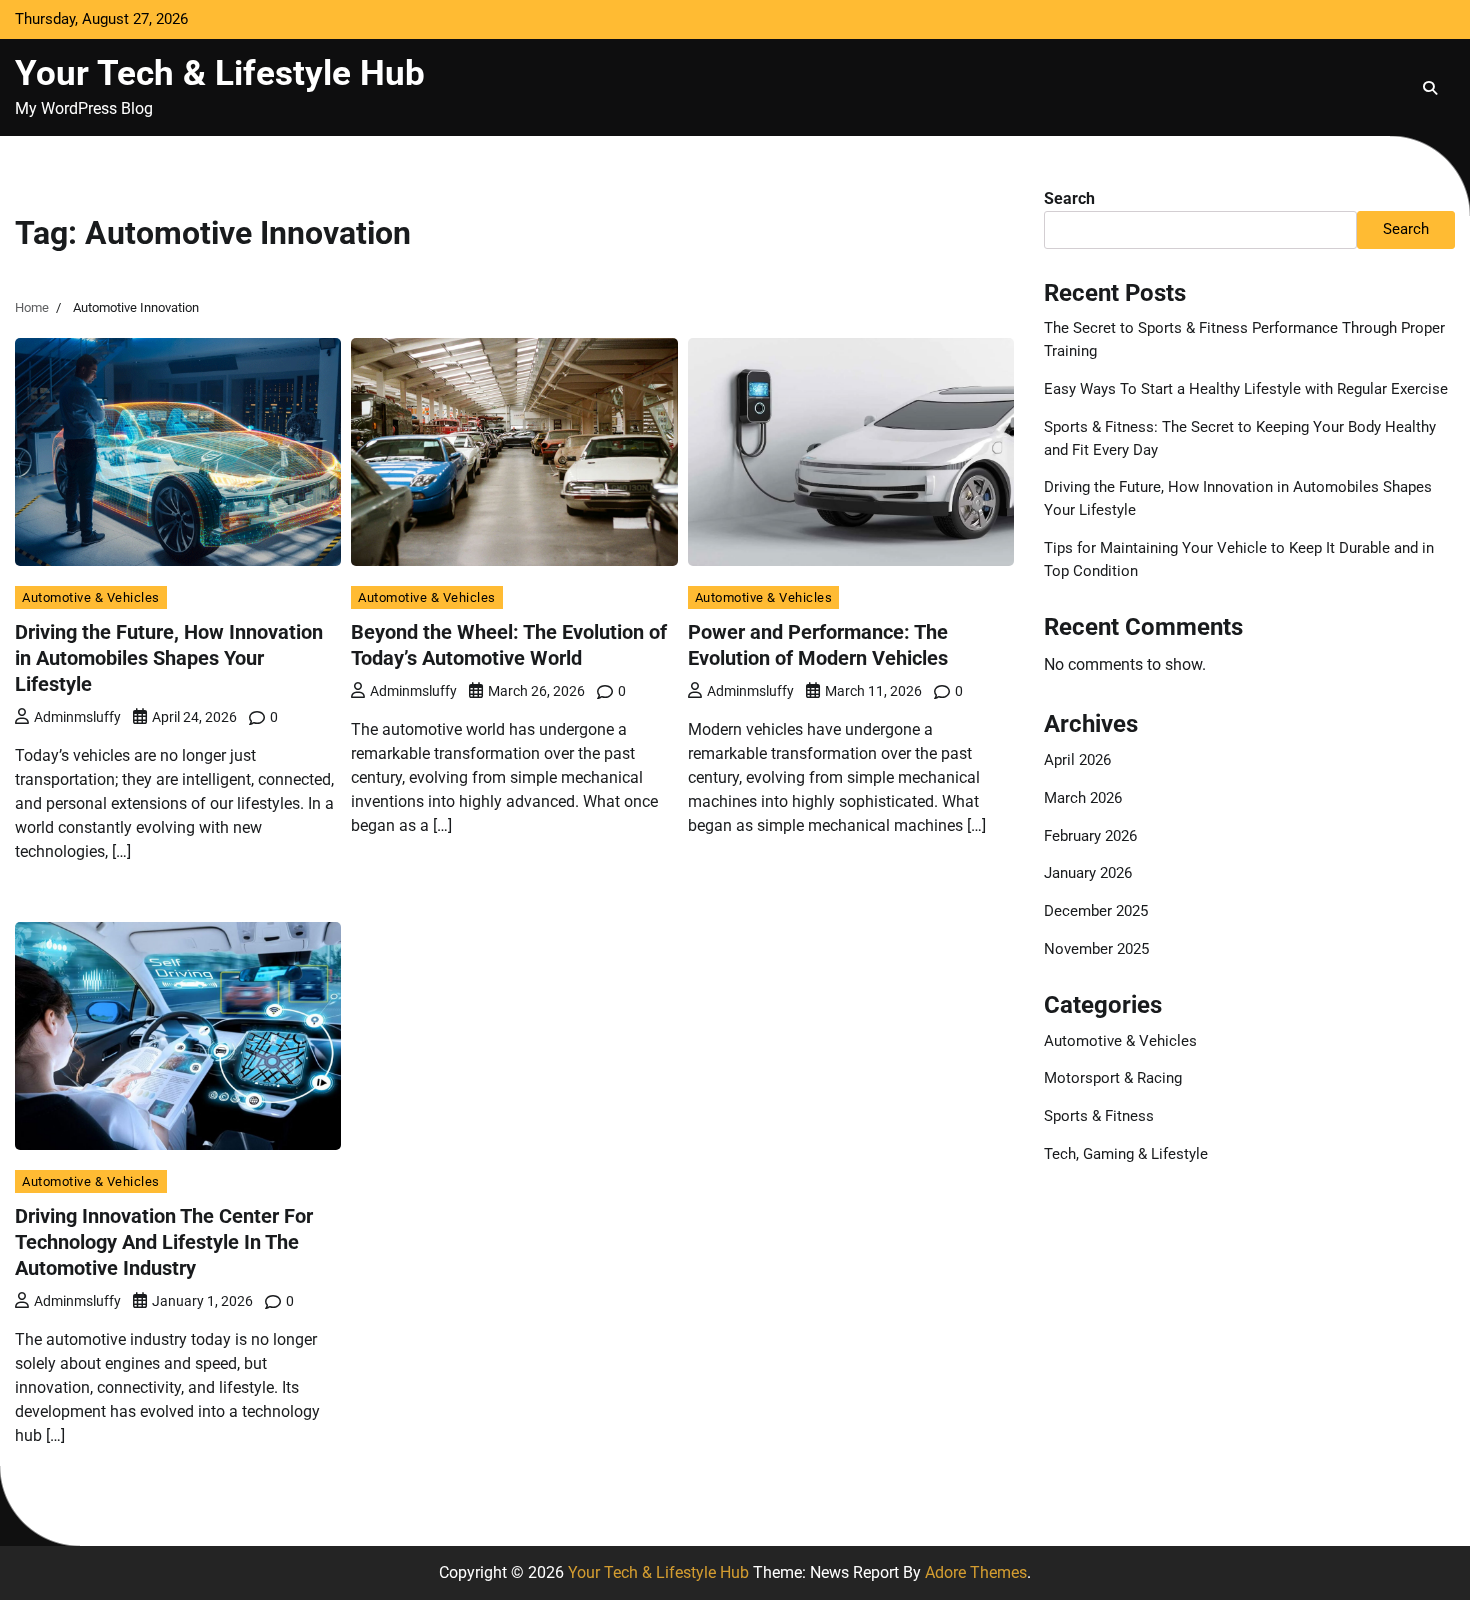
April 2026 (1077, 760)
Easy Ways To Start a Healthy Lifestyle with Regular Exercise (1246, 389)
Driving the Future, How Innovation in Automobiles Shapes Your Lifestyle (169, 658)
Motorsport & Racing (1113, 1078)
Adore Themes (976, 1572)
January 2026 (1088, 873)
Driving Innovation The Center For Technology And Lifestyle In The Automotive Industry (164, 1242)
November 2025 (1096, 949)
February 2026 (1090, 836)
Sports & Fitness (1099, 1116)
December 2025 (1096, 911)
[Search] (1430, 88)
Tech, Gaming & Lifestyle (1126, 1154)
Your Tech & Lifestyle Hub (220, 73)
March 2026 (1083, 798)
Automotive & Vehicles (91, 597)
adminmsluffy (77, 717)
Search (1069, 198)
